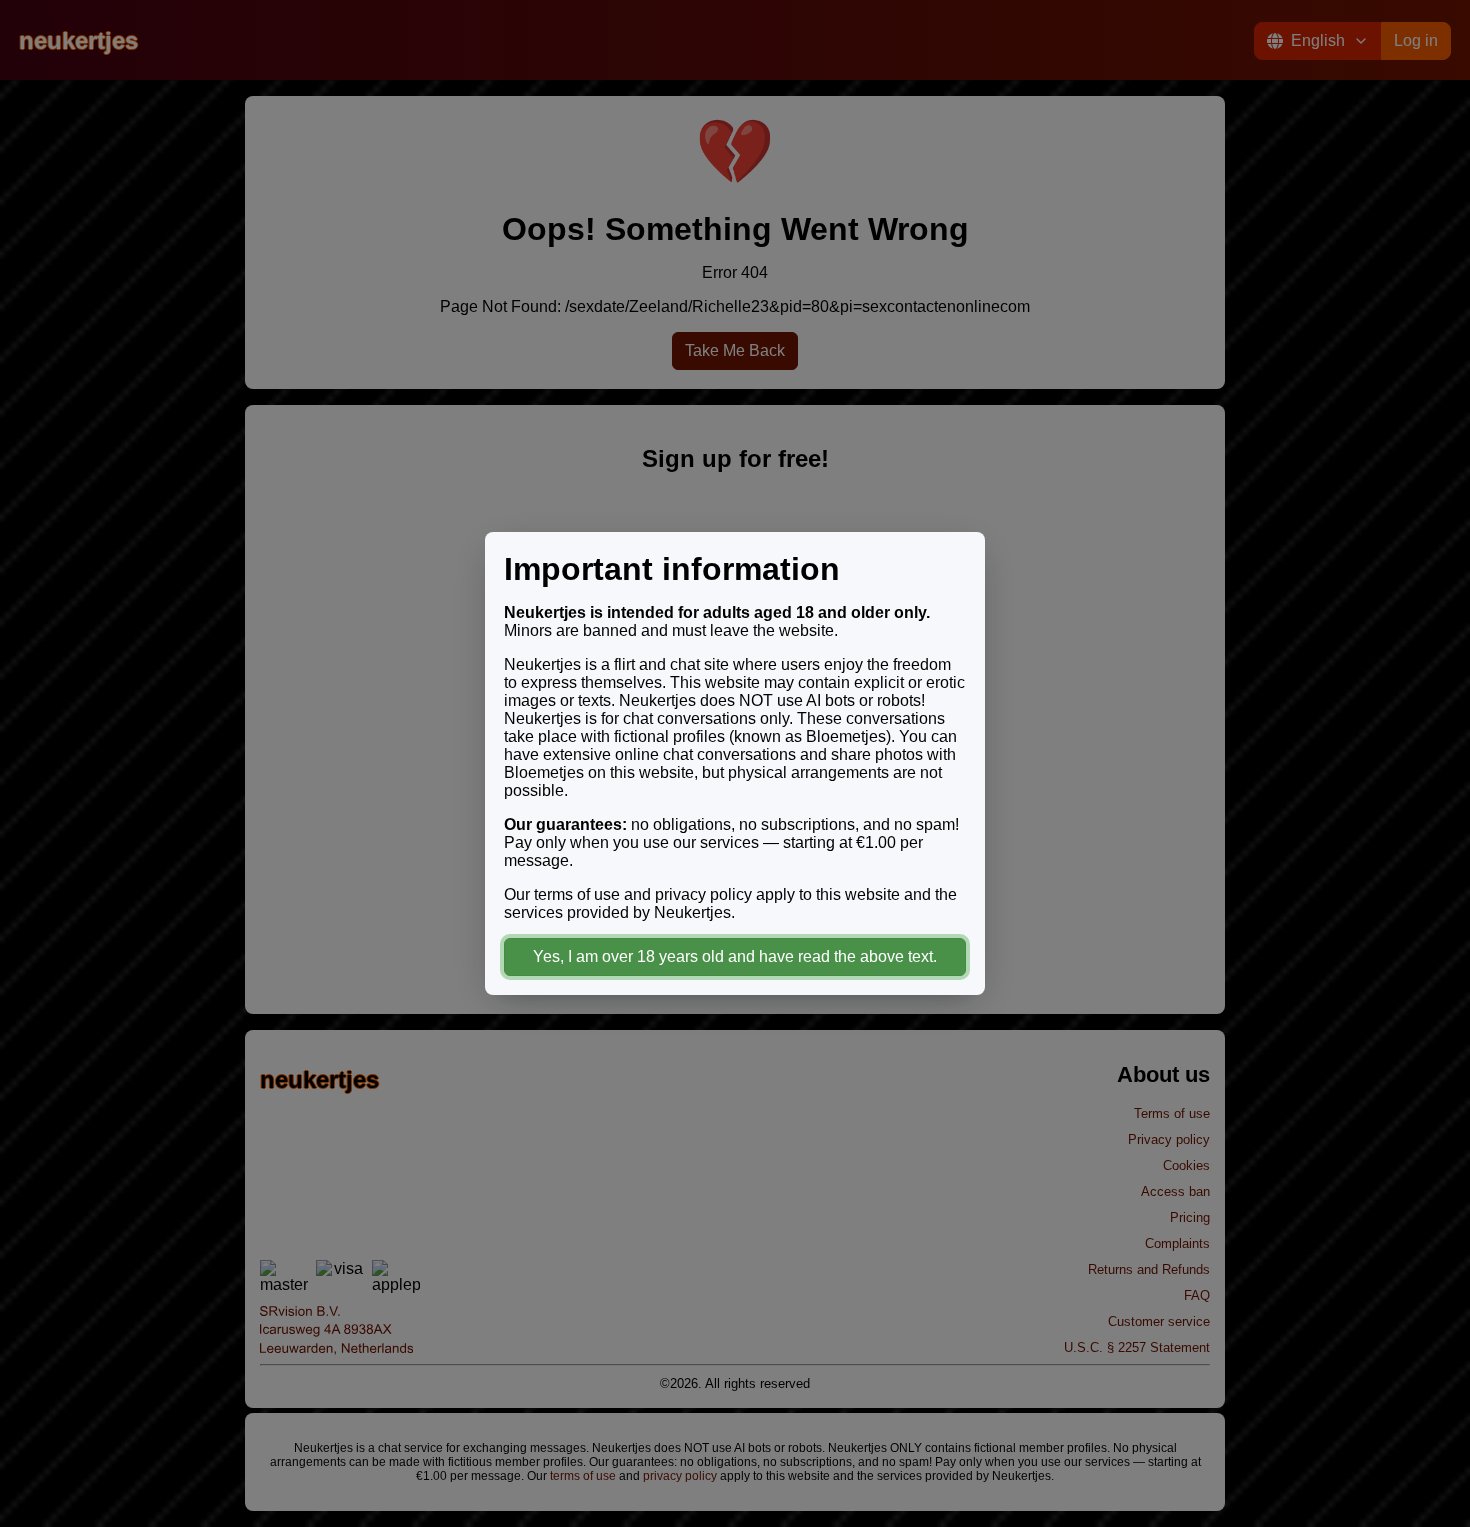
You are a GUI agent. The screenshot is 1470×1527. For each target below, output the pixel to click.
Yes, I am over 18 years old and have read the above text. (735, 956)
